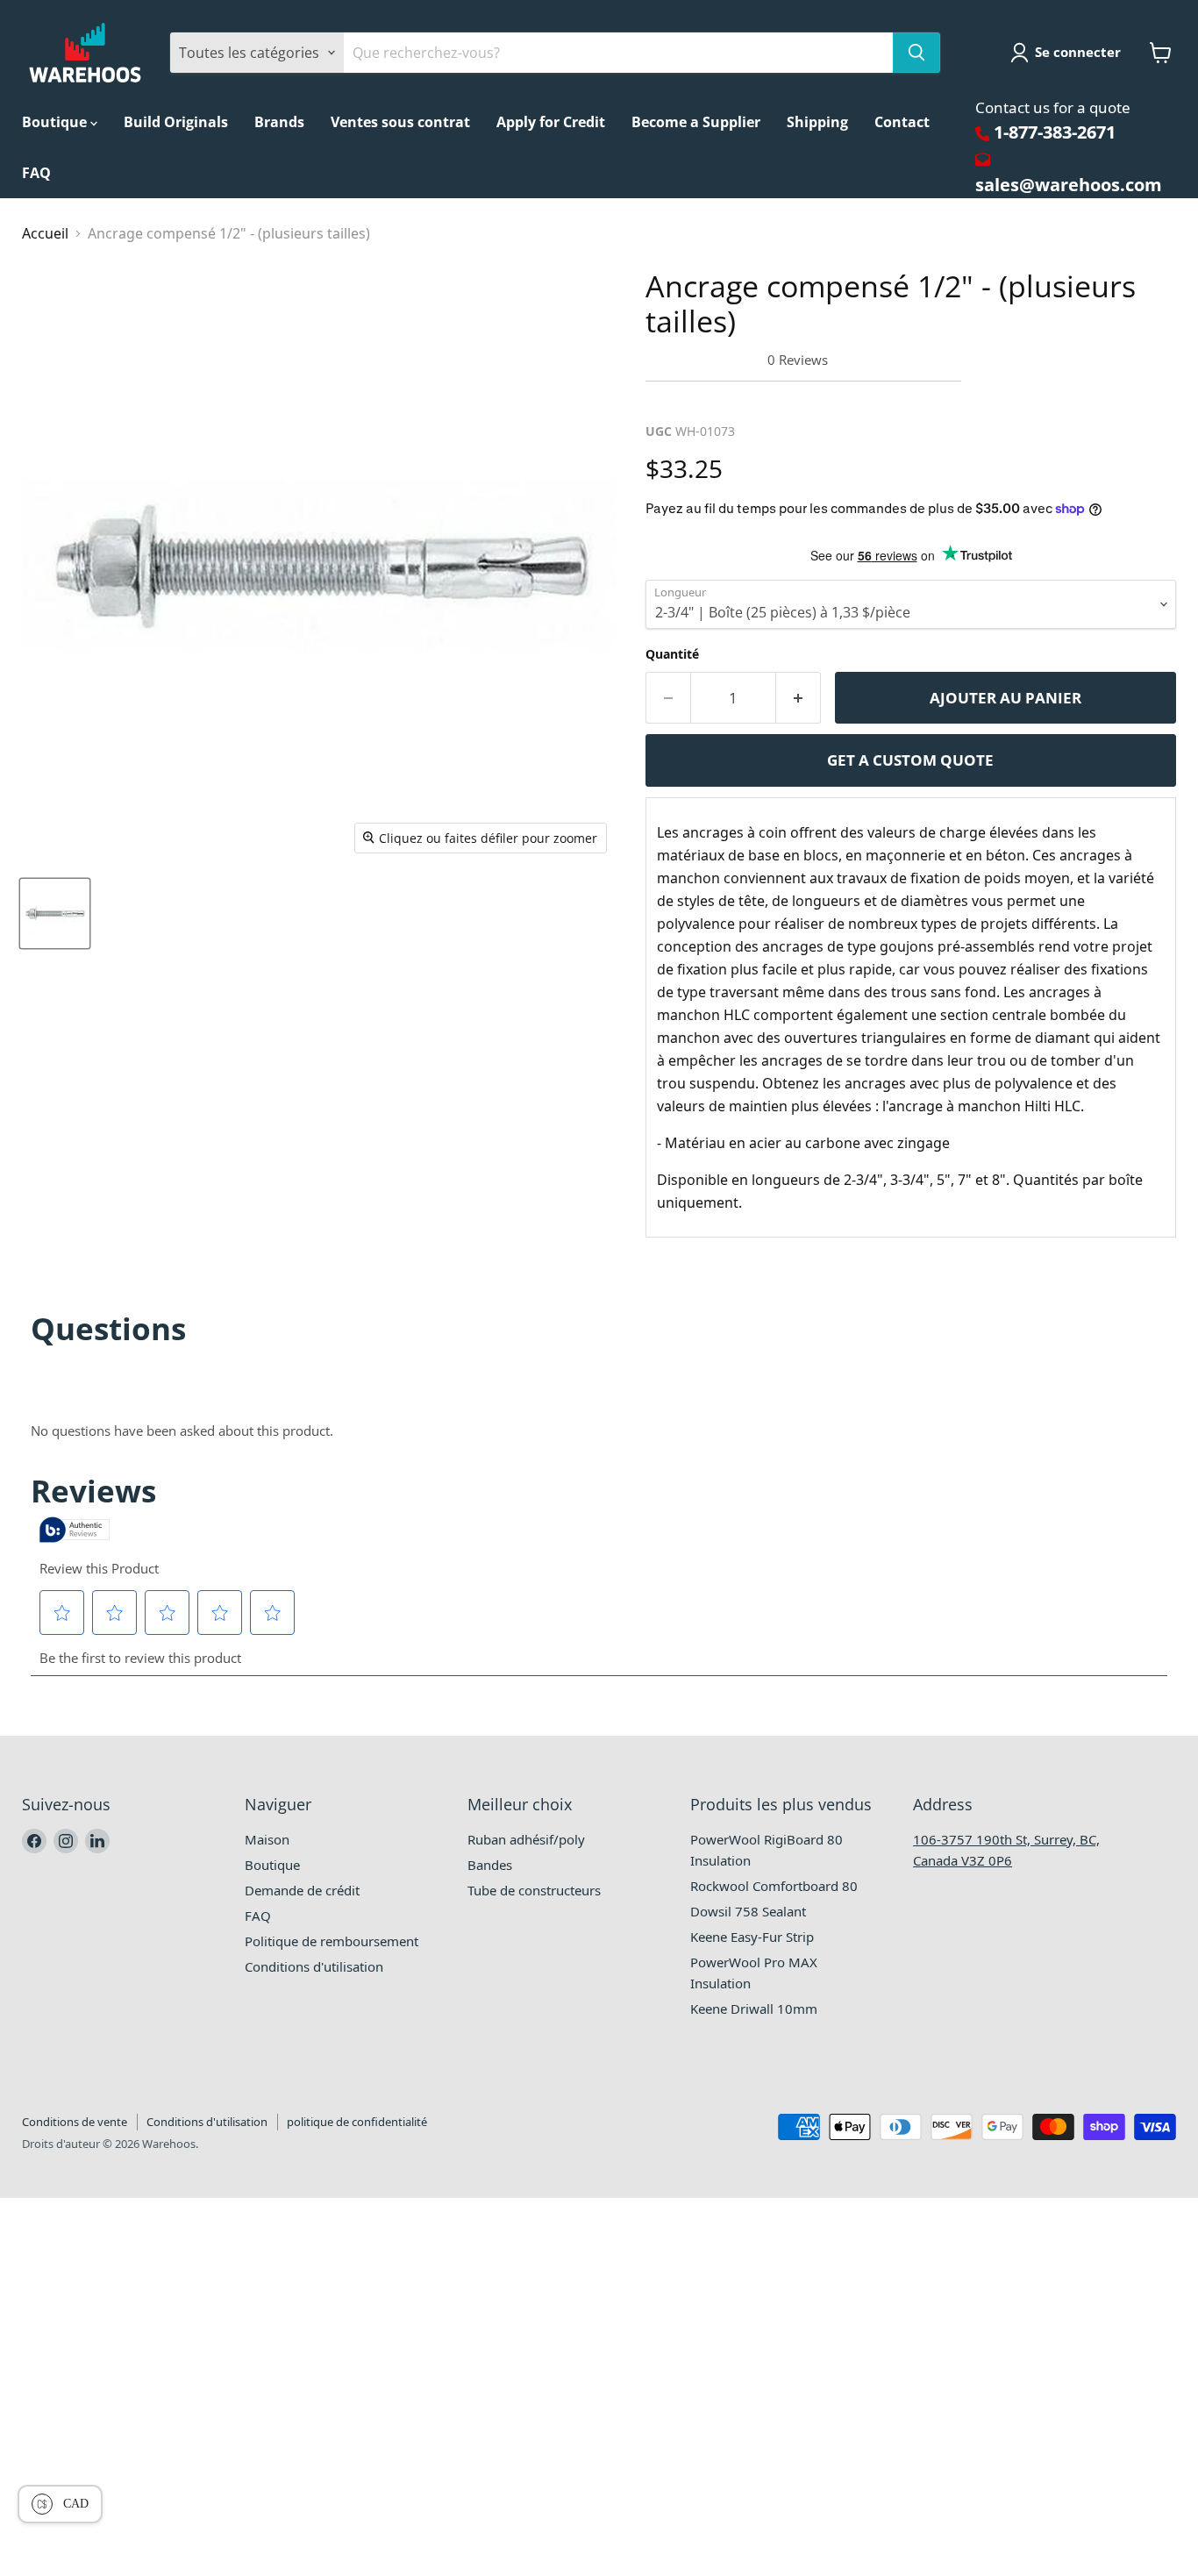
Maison (267, 1839)
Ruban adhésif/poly (526, 1839)
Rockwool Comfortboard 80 (774, 1886)
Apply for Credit (551, 122)
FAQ (36, 173)
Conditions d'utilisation (314, 1966)
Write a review (702, 401)
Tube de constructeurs (534, 1890)
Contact (902, 122)
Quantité (672, 654)
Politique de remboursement (332, 1941)
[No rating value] (706, 360)
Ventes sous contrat (400, 122)
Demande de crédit (302, 1890)
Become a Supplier (696, 122)
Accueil (45, 233)
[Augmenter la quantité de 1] (799, 698)
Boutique (56, 122)
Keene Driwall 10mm (754, 2009)
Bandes (490, 1865)
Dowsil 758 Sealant (748, 1911)
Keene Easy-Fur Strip (752, 1937)
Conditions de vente (75, 2122)
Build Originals (176, 122)
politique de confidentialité (357, 2122)
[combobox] (618, 53)
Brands (279, 122)
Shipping (817, 122)
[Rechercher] (916, 53)
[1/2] (55, 913)
